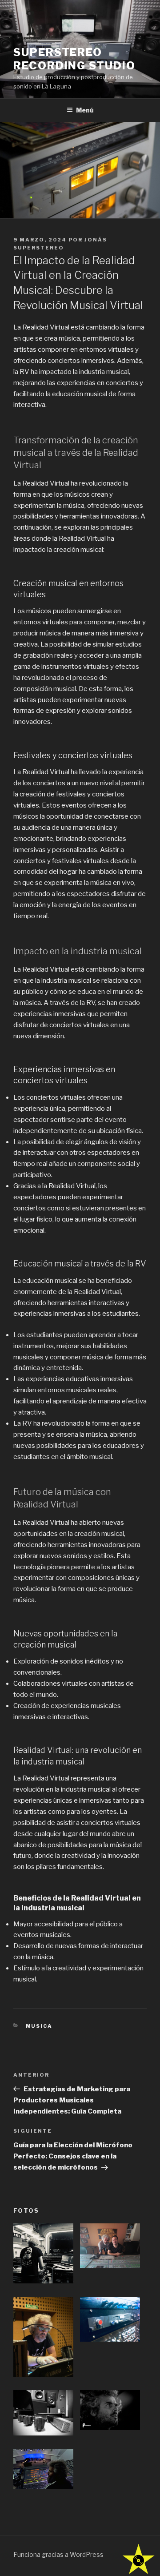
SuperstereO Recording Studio (74, 59)
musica (39, 2026)
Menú (85, 110)
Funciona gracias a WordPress (58, 2554)
